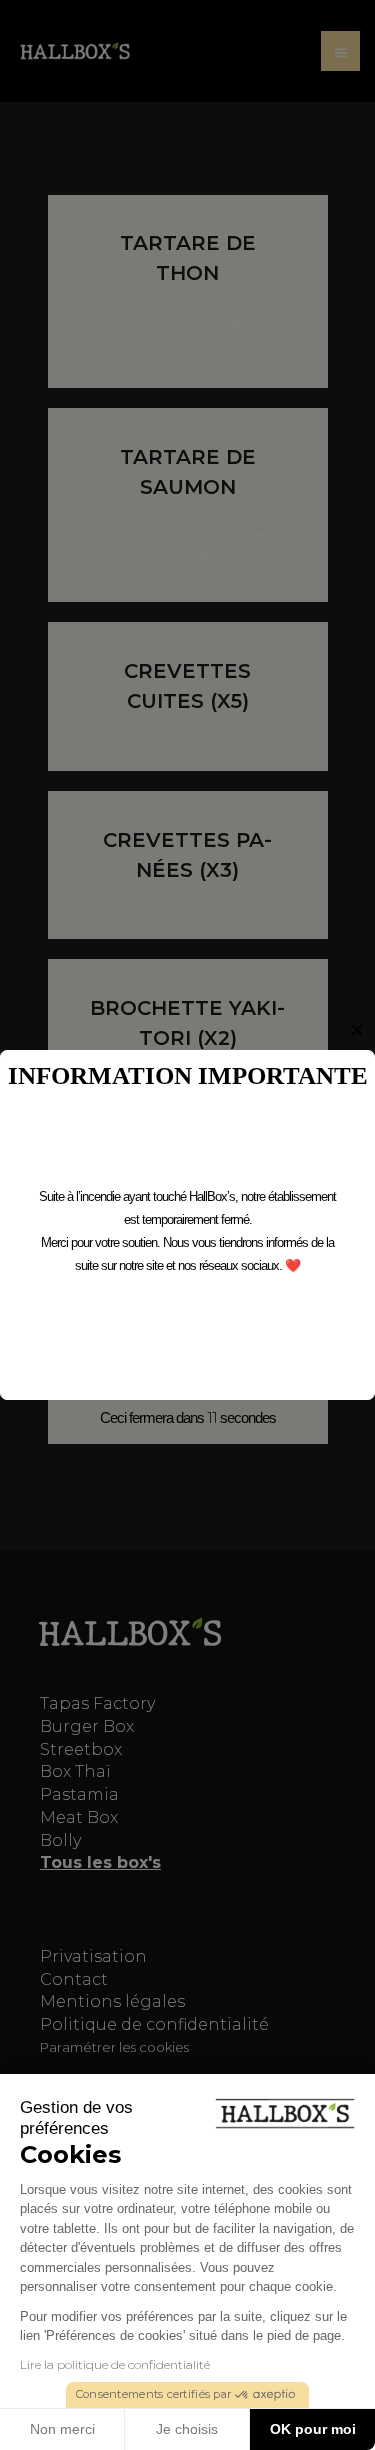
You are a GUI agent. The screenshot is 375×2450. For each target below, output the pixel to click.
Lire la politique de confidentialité (115, 2364)
